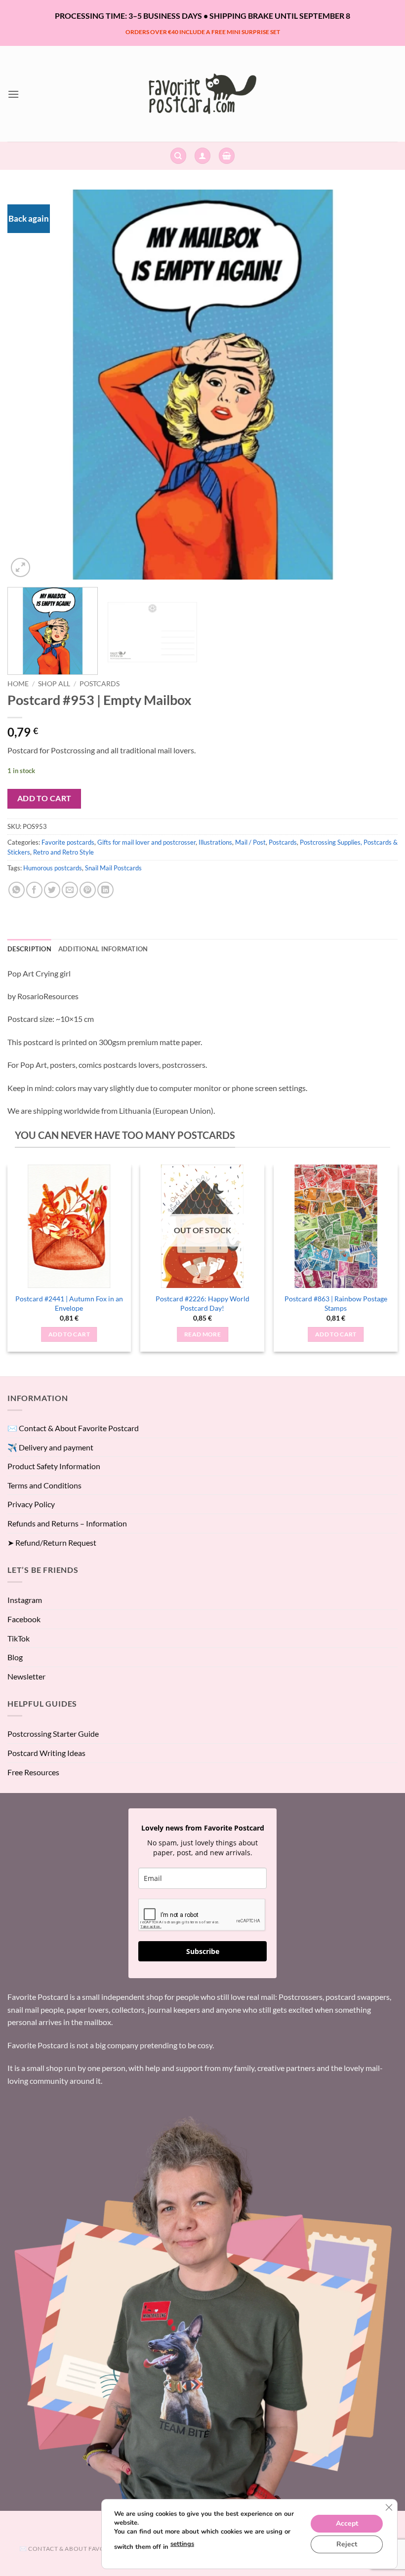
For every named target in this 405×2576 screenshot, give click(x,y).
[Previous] (28, 385)
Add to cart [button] (69, 1334)
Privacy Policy (31, 1504)
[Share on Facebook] (34, 890)
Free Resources (33, 1772)
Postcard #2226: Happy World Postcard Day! (202, 1303)
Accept (347, 2523)
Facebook (24, 1619)
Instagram (25, 1600)
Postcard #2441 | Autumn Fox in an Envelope (69, 1303)
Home (18, 684)
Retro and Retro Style (63, 852)
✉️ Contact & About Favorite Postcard (73, 1428)
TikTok (19, 1638)
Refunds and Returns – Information (67, 1523)
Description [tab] (29, 949)
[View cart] (227, 156)
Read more (202, 1334)
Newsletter (26, 1676)
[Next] (377, 385)
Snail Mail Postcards (113, 868)
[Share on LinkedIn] (105, 890)
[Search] (178, 156)
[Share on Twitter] (52, 890)
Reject (347, 2544)
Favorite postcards (68, 842)
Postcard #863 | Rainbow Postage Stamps (336, 1303)
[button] (13, 94)
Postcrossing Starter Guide (53, 1734)
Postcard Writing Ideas (46, 1753)
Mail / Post (250, 842)
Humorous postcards (53, 868)
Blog (15, 1657)
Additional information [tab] (103, 949)
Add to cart (44, 798)
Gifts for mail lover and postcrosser (146, 842)
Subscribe (203, 1951)
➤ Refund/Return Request (52, 1542)
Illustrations (215, 842)
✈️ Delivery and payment (50, 1447)
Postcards (100, 684)
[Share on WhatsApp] (17, 890)
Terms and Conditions (44, 1485)
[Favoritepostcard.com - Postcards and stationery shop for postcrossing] (202, 94)
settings (182, 2544)
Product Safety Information (54, 1466)
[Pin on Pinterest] (88, 890)
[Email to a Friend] (70, 890)
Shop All (54, 684)
